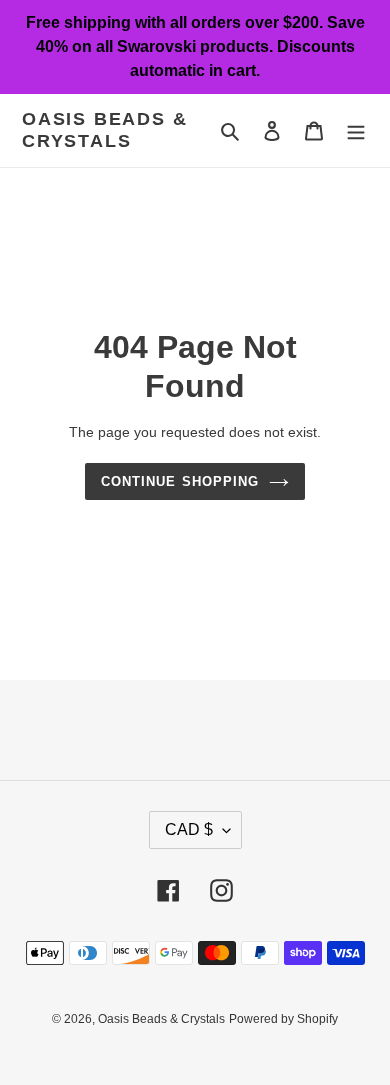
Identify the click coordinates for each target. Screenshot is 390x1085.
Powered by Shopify (283, 1019)
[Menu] (356, 130)
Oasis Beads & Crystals (104, 130)
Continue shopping (180, 481)
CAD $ (189, 829)
